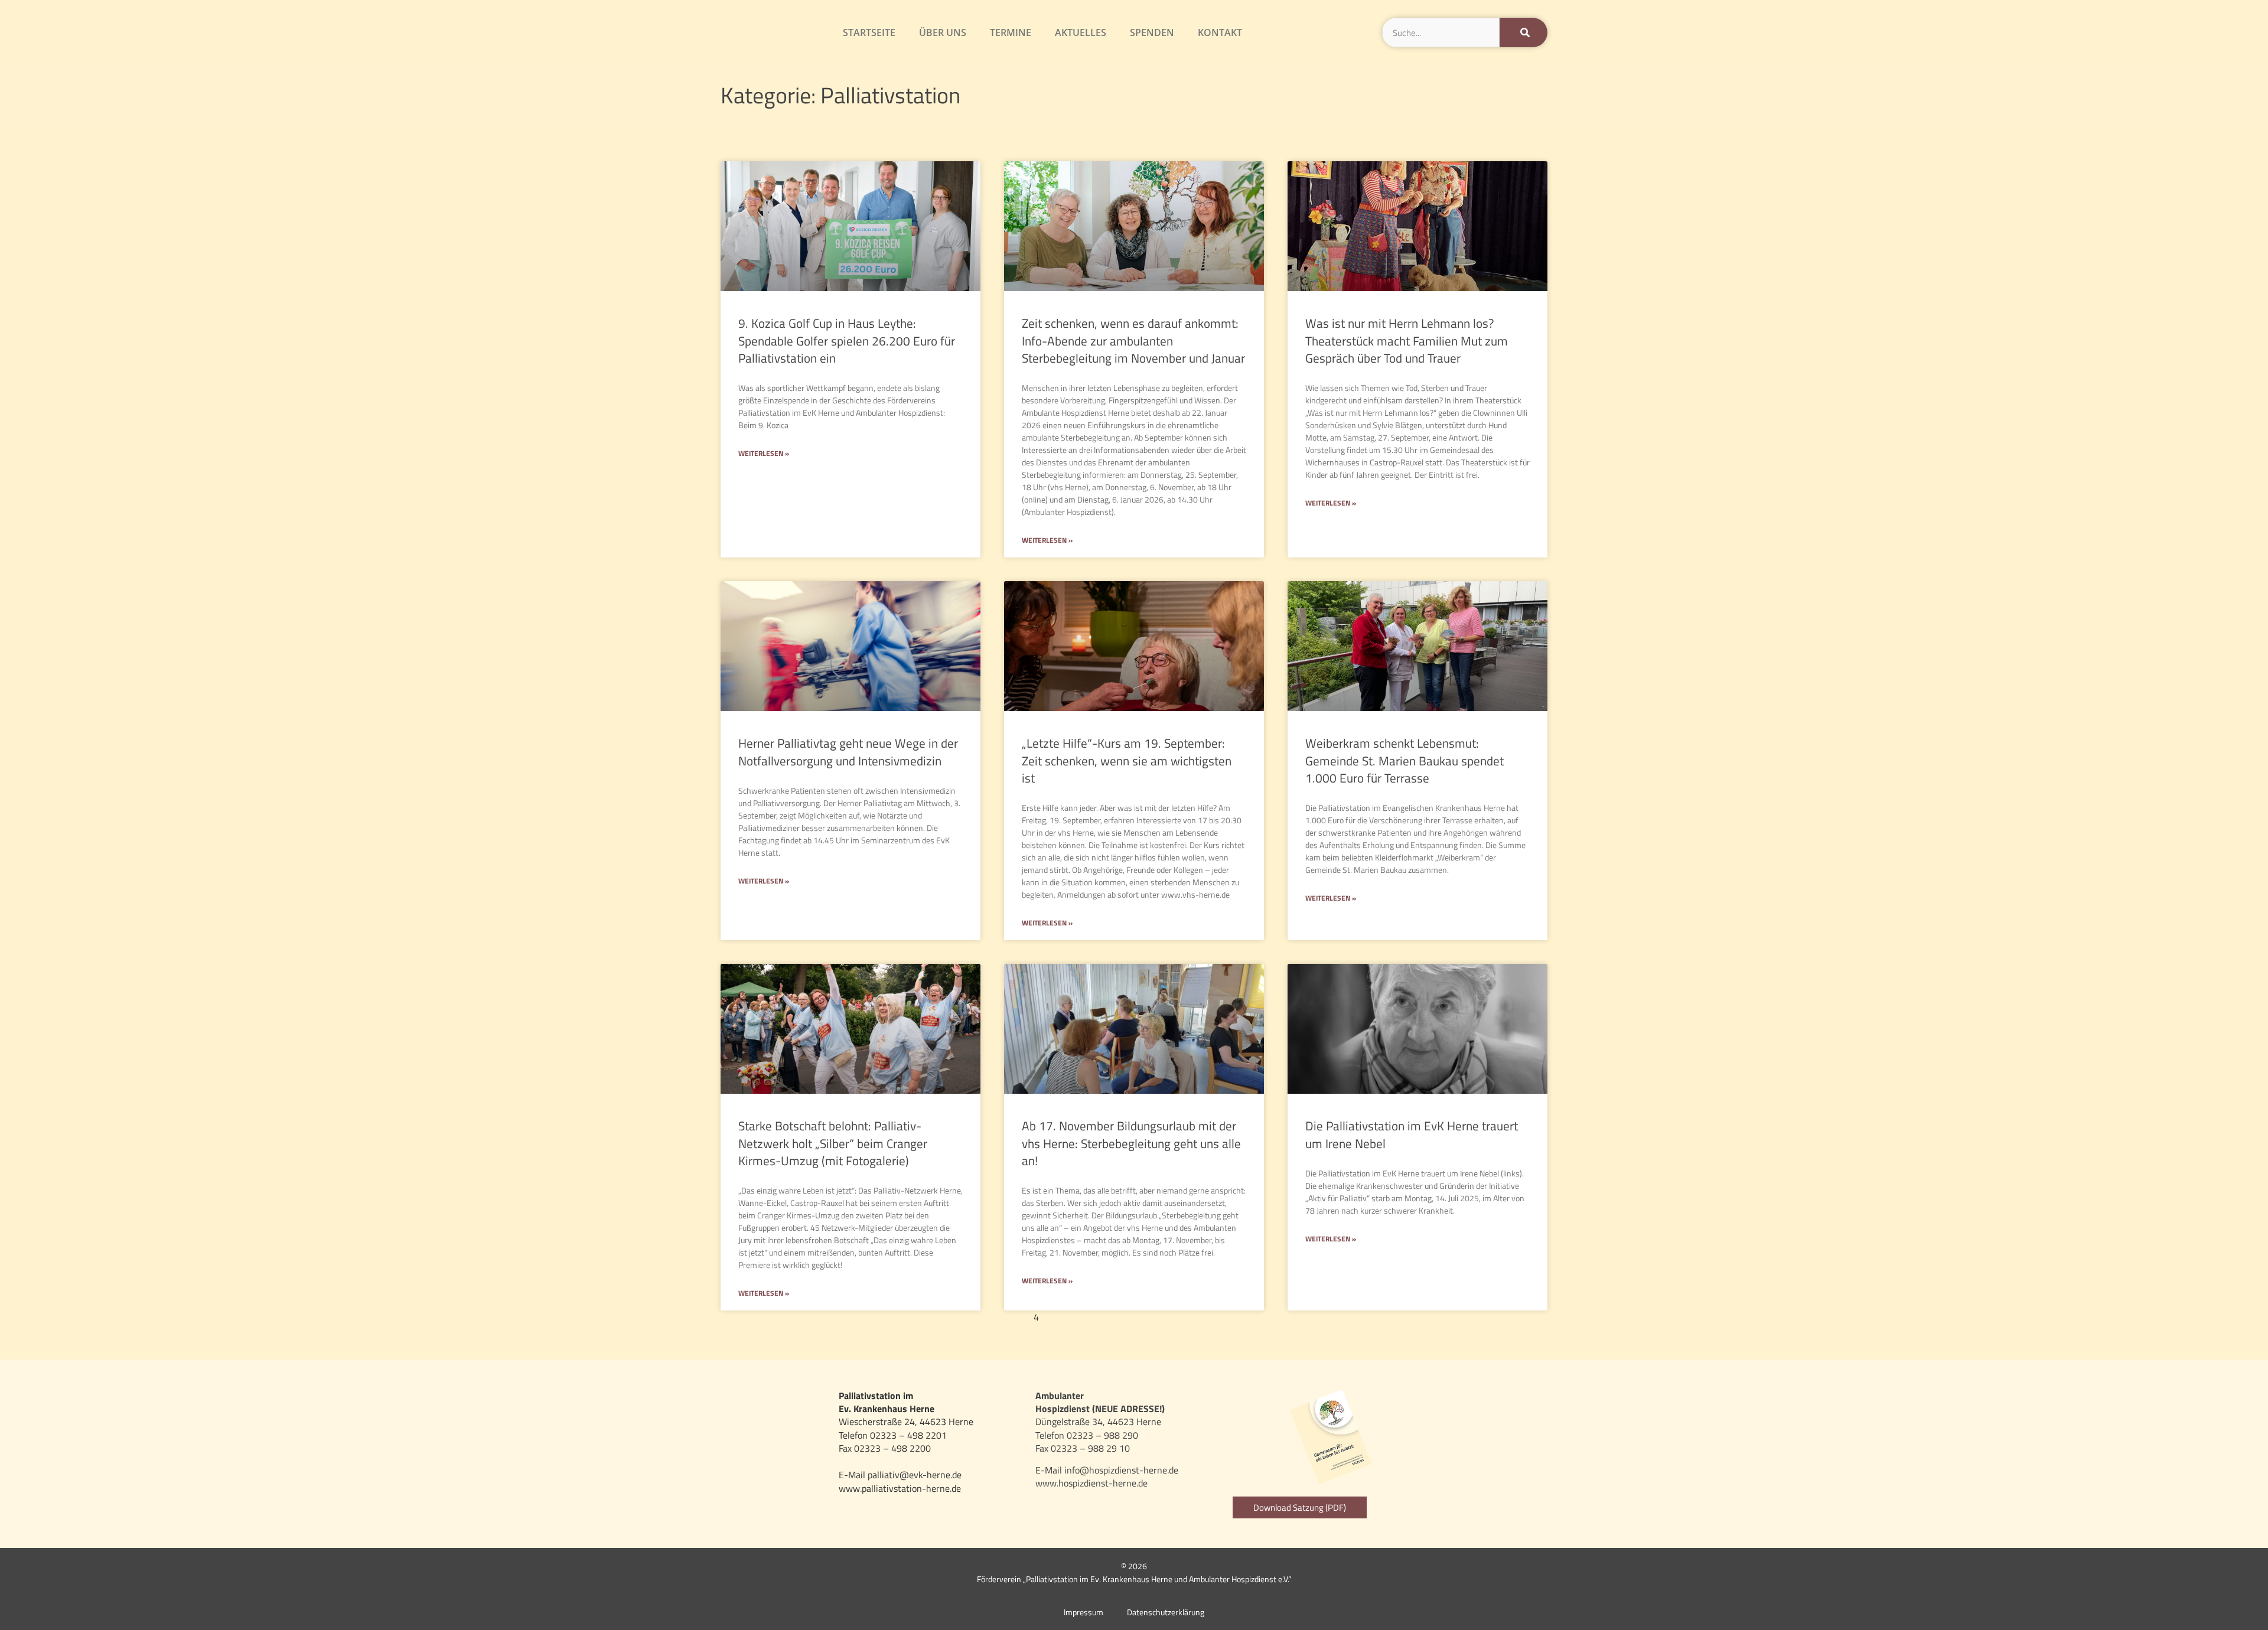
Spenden (1152, 32)
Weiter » (1303, 1317)
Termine (1011, 32)
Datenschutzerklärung (1166, 1612)
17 (1253, 1317)
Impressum (1084, 1612)
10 (1120, 1317)
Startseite (869, 32)
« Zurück (967, 1317)
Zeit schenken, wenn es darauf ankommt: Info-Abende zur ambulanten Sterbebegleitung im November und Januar (1133, 340)
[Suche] (1524, 32)
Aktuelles (1081, 32)
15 (1215, 1317)
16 (1234, 1317)
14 (1196, 1317)
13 (1177, 1317)
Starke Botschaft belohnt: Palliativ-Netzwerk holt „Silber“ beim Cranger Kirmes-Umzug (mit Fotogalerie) (833, 1143)
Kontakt (1220, 32)
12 (1158, 1317)
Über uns (943, 32)
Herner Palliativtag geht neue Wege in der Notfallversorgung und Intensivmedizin (848, 752)
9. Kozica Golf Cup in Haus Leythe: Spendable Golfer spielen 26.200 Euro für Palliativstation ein (847, 340)
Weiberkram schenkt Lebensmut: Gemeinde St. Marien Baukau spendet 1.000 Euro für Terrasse (1405, 760)
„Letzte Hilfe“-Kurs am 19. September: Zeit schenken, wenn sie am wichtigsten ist (1127, 760)
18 (1272, 1317)
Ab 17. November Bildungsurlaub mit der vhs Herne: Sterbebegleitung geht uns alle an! (1131, 1143)
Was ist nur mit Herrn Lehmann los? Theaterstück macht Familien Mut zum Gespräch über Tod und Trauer (1407, 340)
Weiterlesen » (764, 454)
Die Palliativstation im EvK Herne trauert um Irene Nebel (1412, 1134)
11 (1139, 1317)
